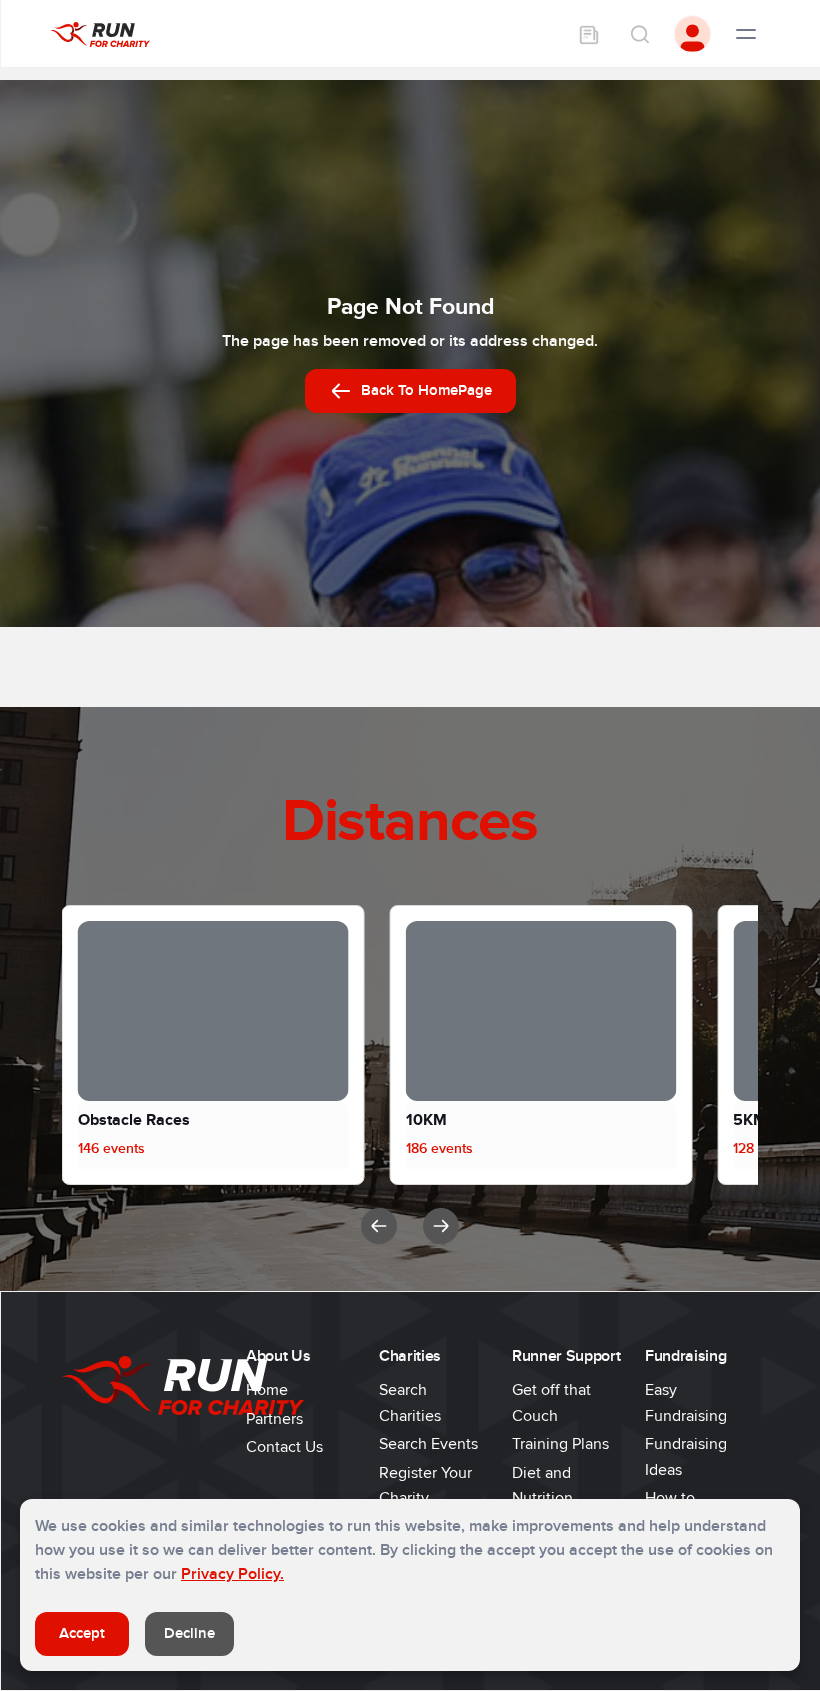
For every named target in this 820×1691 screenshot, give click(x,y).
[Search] (639, 34)
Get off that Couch (551, 1403)
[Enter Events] (589, 34)
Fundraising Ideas (686, 1457)
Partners (274, 1419)
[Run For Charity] (100, 33)
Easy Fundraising (686, 1403)
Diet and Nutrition (542, 1486)
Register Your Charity (425, 1486)
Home (267, 1390)
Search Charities (410, 1403)
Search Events (428, 1444)
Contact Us (284, 1447)
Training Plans (560, 1444)
